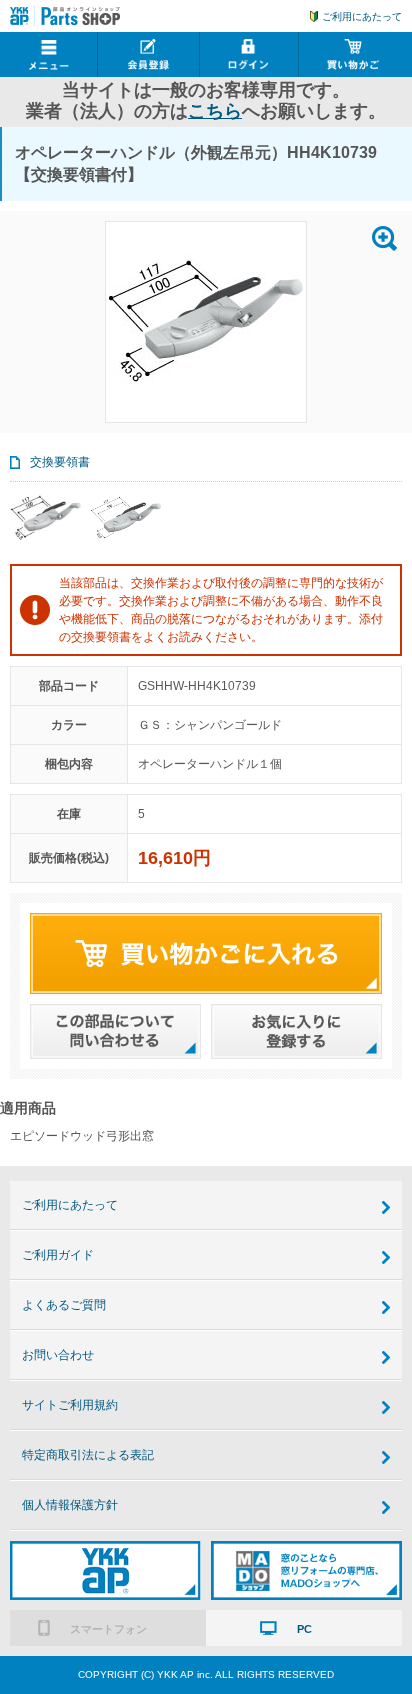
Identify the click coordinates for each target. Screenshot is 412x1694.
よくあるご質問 (64, 1305)
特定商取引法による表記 (88, 1455)
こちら (215, 111)
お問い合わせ (58, 1355)
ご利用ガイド (58, 1255)
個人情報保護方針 (70, 1505)
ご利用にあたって (362, 16)
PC (304, 1629)
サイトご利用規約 (70, 1405)
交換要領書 (60, 462)
